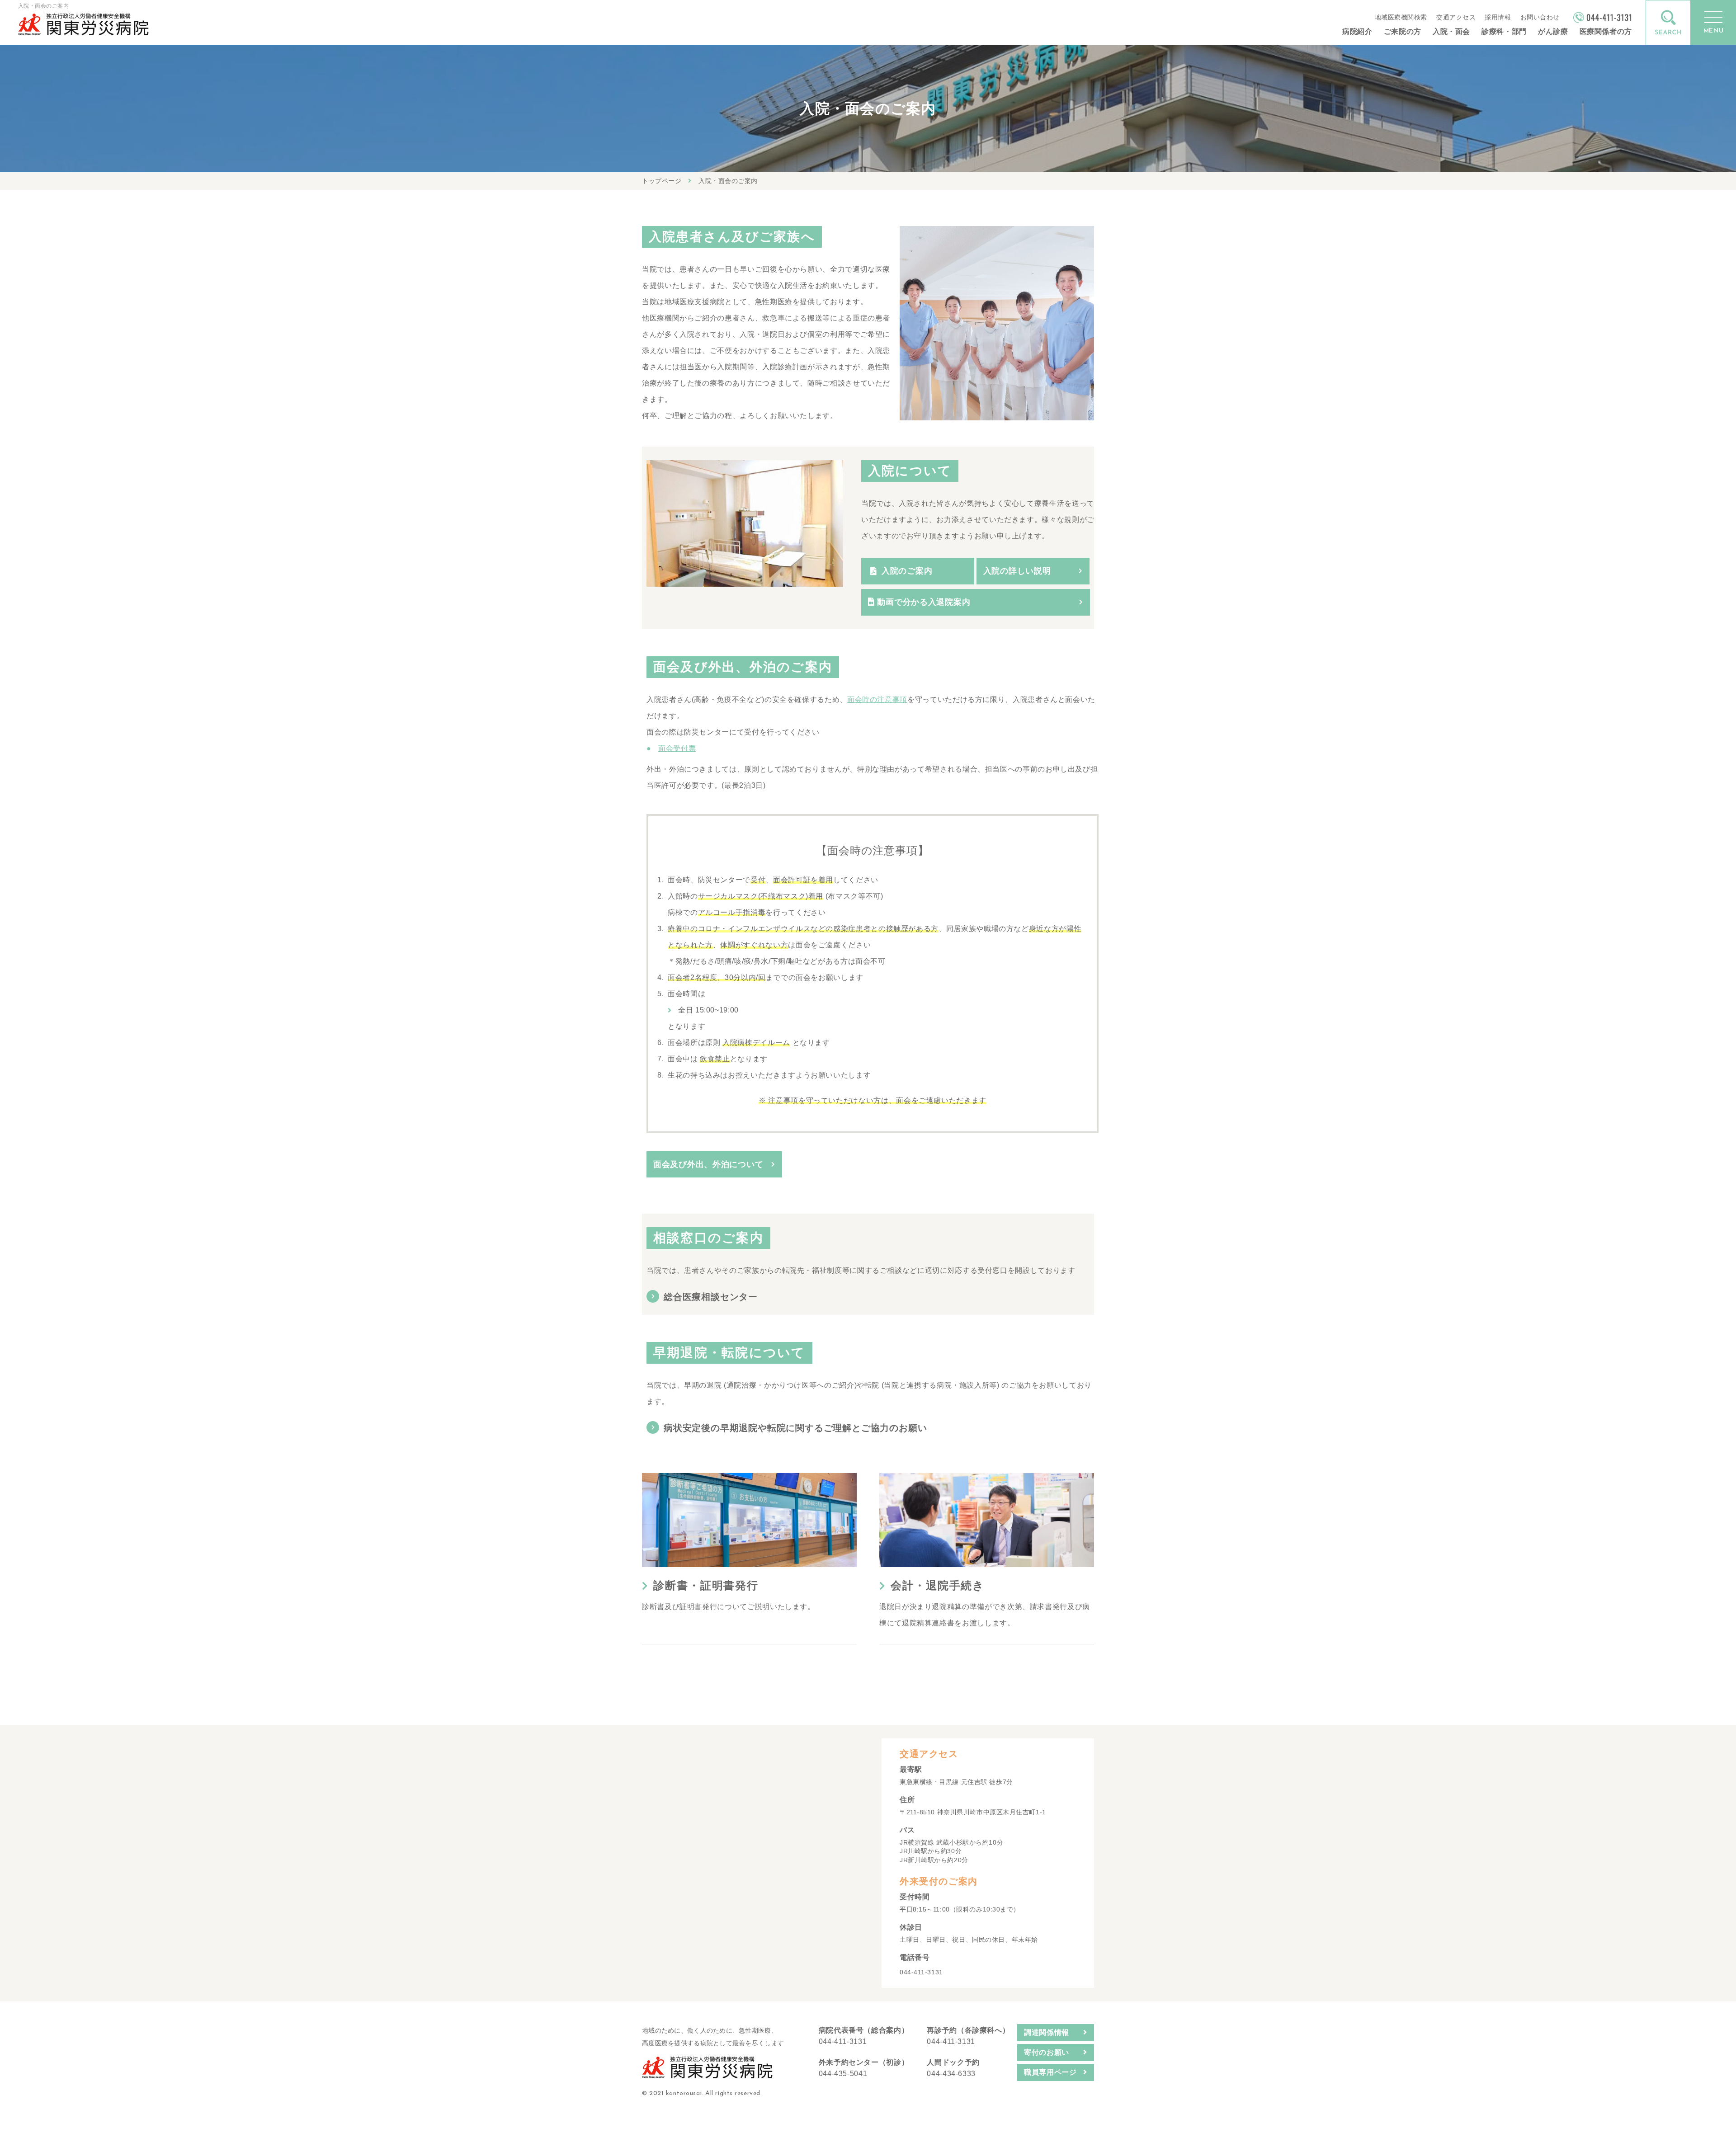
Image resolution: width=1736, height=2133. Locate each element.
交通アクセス (1456, 17)
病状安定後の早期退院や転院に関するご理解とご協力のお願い (795, 1428)
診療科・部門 (1504, 31)
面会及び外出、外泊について (708, 1164)
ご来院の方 (1403, 31)
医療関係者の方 (1606, 31)
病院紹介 (1357, 31)
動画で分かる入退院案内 (923, 602)
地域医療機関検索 (1401, 17)
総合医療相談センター (711, 1297)
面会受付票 (677, 748)
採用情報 (1498, 17)
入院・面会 (1451, 31)
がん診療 (1553, 31)
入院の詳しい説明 (1017, 571)
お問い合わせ (1540, 17)
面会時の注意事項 (877, 699)
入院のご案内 (907, 571)
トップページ (662, 181)
